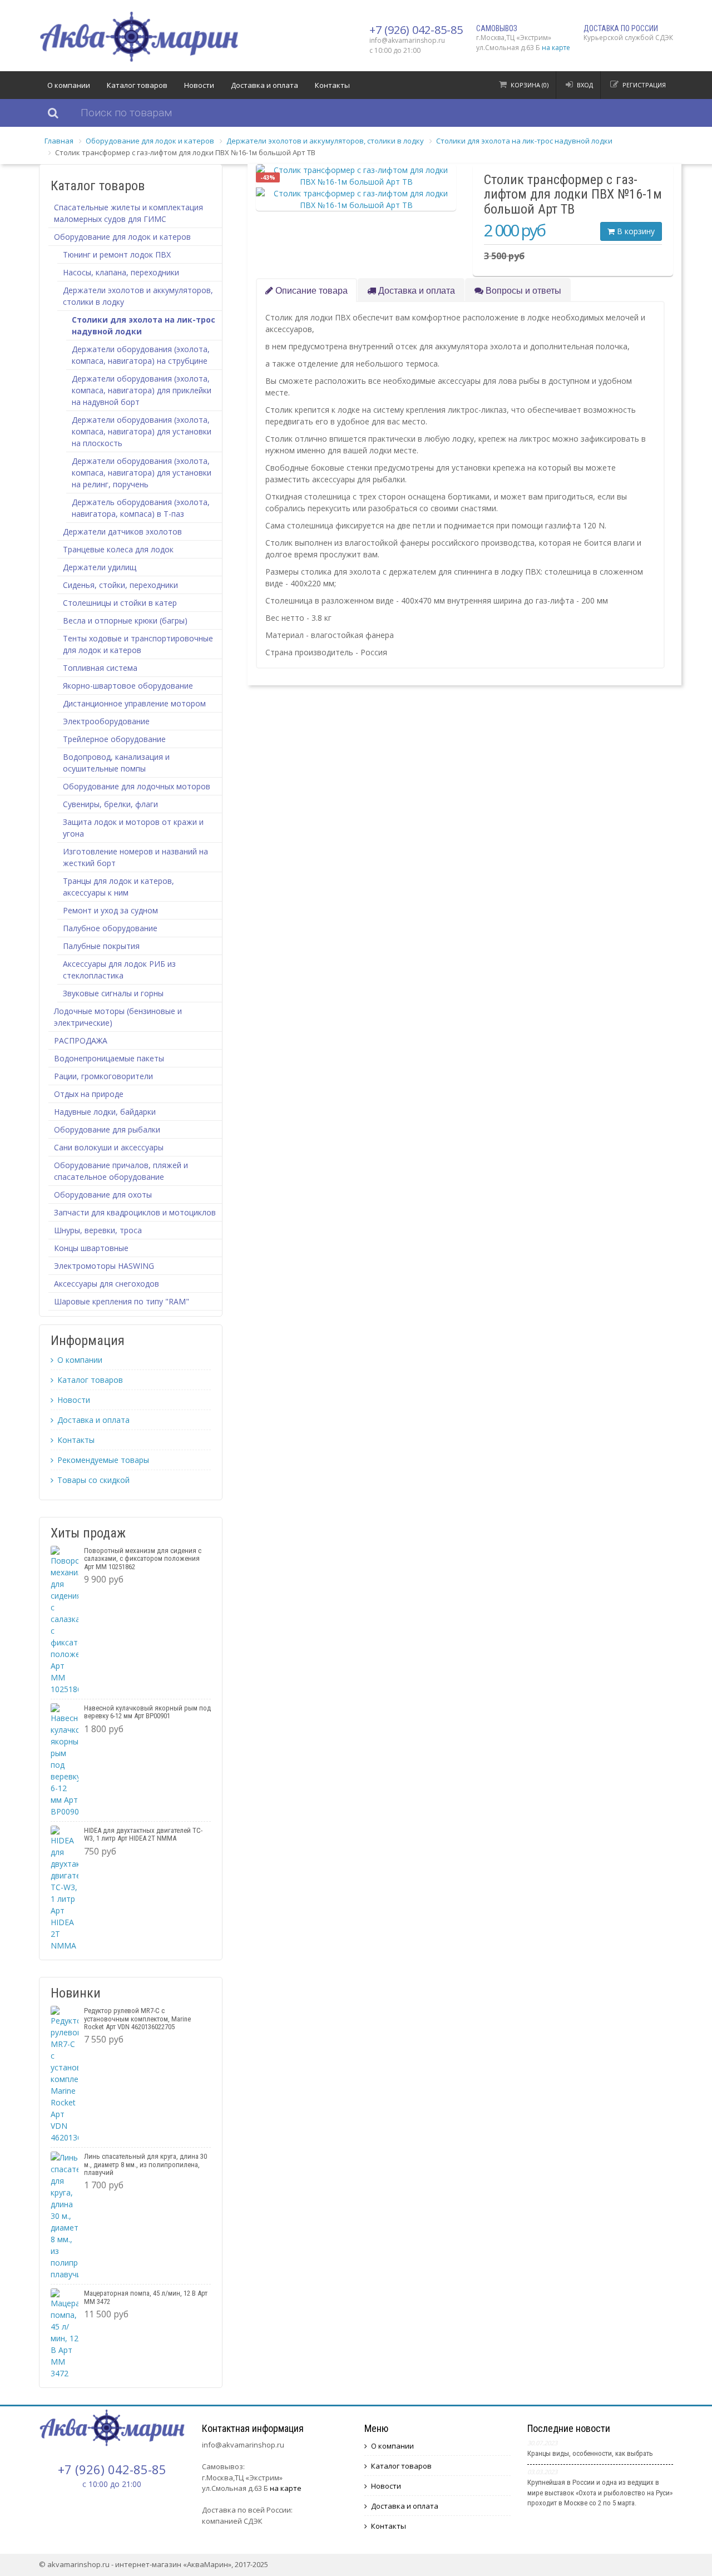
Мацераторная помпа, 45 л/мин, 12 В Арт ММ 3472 (146, 2297)
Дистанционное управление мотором (134, 703)
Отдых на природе (89, 1094)
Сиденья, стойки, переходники (120, 585)
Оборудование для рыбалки (107, 1129)
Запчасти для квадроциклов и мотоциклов (135, 1212)
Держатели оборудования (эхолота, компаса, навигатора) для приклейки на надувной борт (142, 390)
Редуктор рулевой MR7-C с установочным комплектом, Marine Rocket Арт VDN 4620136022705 (137, 2019)
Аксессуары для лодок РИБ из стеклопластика (119, 970)
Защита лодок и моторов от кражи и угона (133, 828)
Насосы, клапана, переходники (121, 272)
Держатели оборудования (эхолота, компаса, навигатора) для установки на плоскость (142, 431)
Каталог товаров (137, 85)
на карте (556, 48)
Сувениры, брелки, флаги (110, 804)
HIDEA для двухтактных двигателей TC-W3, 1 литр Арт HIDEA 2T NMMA (143, 1834)
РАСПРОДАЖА (81, 1040)
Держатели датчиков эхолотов (122, 531)
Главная (59, 141)
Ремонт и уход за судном (110, 910)
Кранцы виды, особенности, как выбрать (590, 2453)
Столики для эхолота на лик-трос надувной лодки (524, 141)
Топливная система (100, 668)
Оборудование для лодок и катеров (150, 141)
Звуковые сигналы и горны (113, 993)
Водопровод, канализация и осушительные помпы (116, 763)
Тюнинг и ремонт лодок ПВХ (117, 254)
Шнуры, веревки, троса (98, 1230)
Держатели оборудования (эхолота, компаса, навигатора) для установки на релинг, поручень (142, 473)
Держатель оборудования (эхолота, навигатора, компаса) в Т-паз (141, 508)
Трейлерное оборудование (114, 739)
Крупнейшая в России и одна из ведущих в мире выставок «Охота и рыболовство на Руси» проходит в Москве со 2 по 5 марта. (600, 2492)
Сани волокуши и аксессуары (109, 1147)
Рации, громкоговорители (103, 1076)
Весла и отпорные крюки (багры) (125, 620)
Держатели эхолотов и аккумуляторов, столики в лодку (325, 141)
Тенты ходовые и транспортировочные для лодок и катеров (138, 644)
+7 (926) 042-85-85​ (416, 30)
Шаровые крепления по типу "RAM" (122, 1301)
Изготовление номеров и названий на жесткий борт (135, 857)
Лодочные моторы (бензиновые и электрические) (118, 1017)
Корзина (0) (530, 85)
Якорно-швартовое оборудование (128, 686)
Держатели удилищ (100, 567)
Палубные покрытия (101, 946)
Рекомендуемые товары (103, 1460)
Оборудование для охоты (103, 1195)
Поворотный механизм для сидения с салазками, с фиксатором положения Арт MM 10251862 (143, 1559)
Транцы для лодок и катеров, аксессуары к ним (118, 887)
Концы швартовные (91, 1248)
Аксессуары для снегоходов (107, 1284)
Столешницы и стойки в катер (120, 603)
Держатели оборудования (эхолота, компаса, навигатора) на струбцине (141, 355)
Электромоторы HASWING (104, 1266)
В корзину (635, 231)
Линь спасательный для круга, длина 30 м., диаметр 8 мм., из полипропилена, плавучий (145, 2164)
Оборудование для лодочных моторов (137, 786)
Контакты (332, 85)
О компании (69, 85)
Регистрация (644, 85)
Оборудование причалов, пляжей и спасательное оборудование (121, 1171)
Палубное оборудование (110, 928)
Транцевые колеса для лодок (118, 549)
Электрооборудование (106, 721)
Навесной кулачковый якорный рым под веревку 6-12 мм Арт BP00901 (147, 1712)
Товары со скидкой (93, 1480)
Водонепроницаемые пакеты (109, 1058)
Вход (585, 85)
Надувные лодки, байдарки (105, 1112)
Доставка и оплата (264, 85)
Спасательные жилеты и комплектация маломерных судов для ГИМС (128, 213)
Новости (199, 85)
